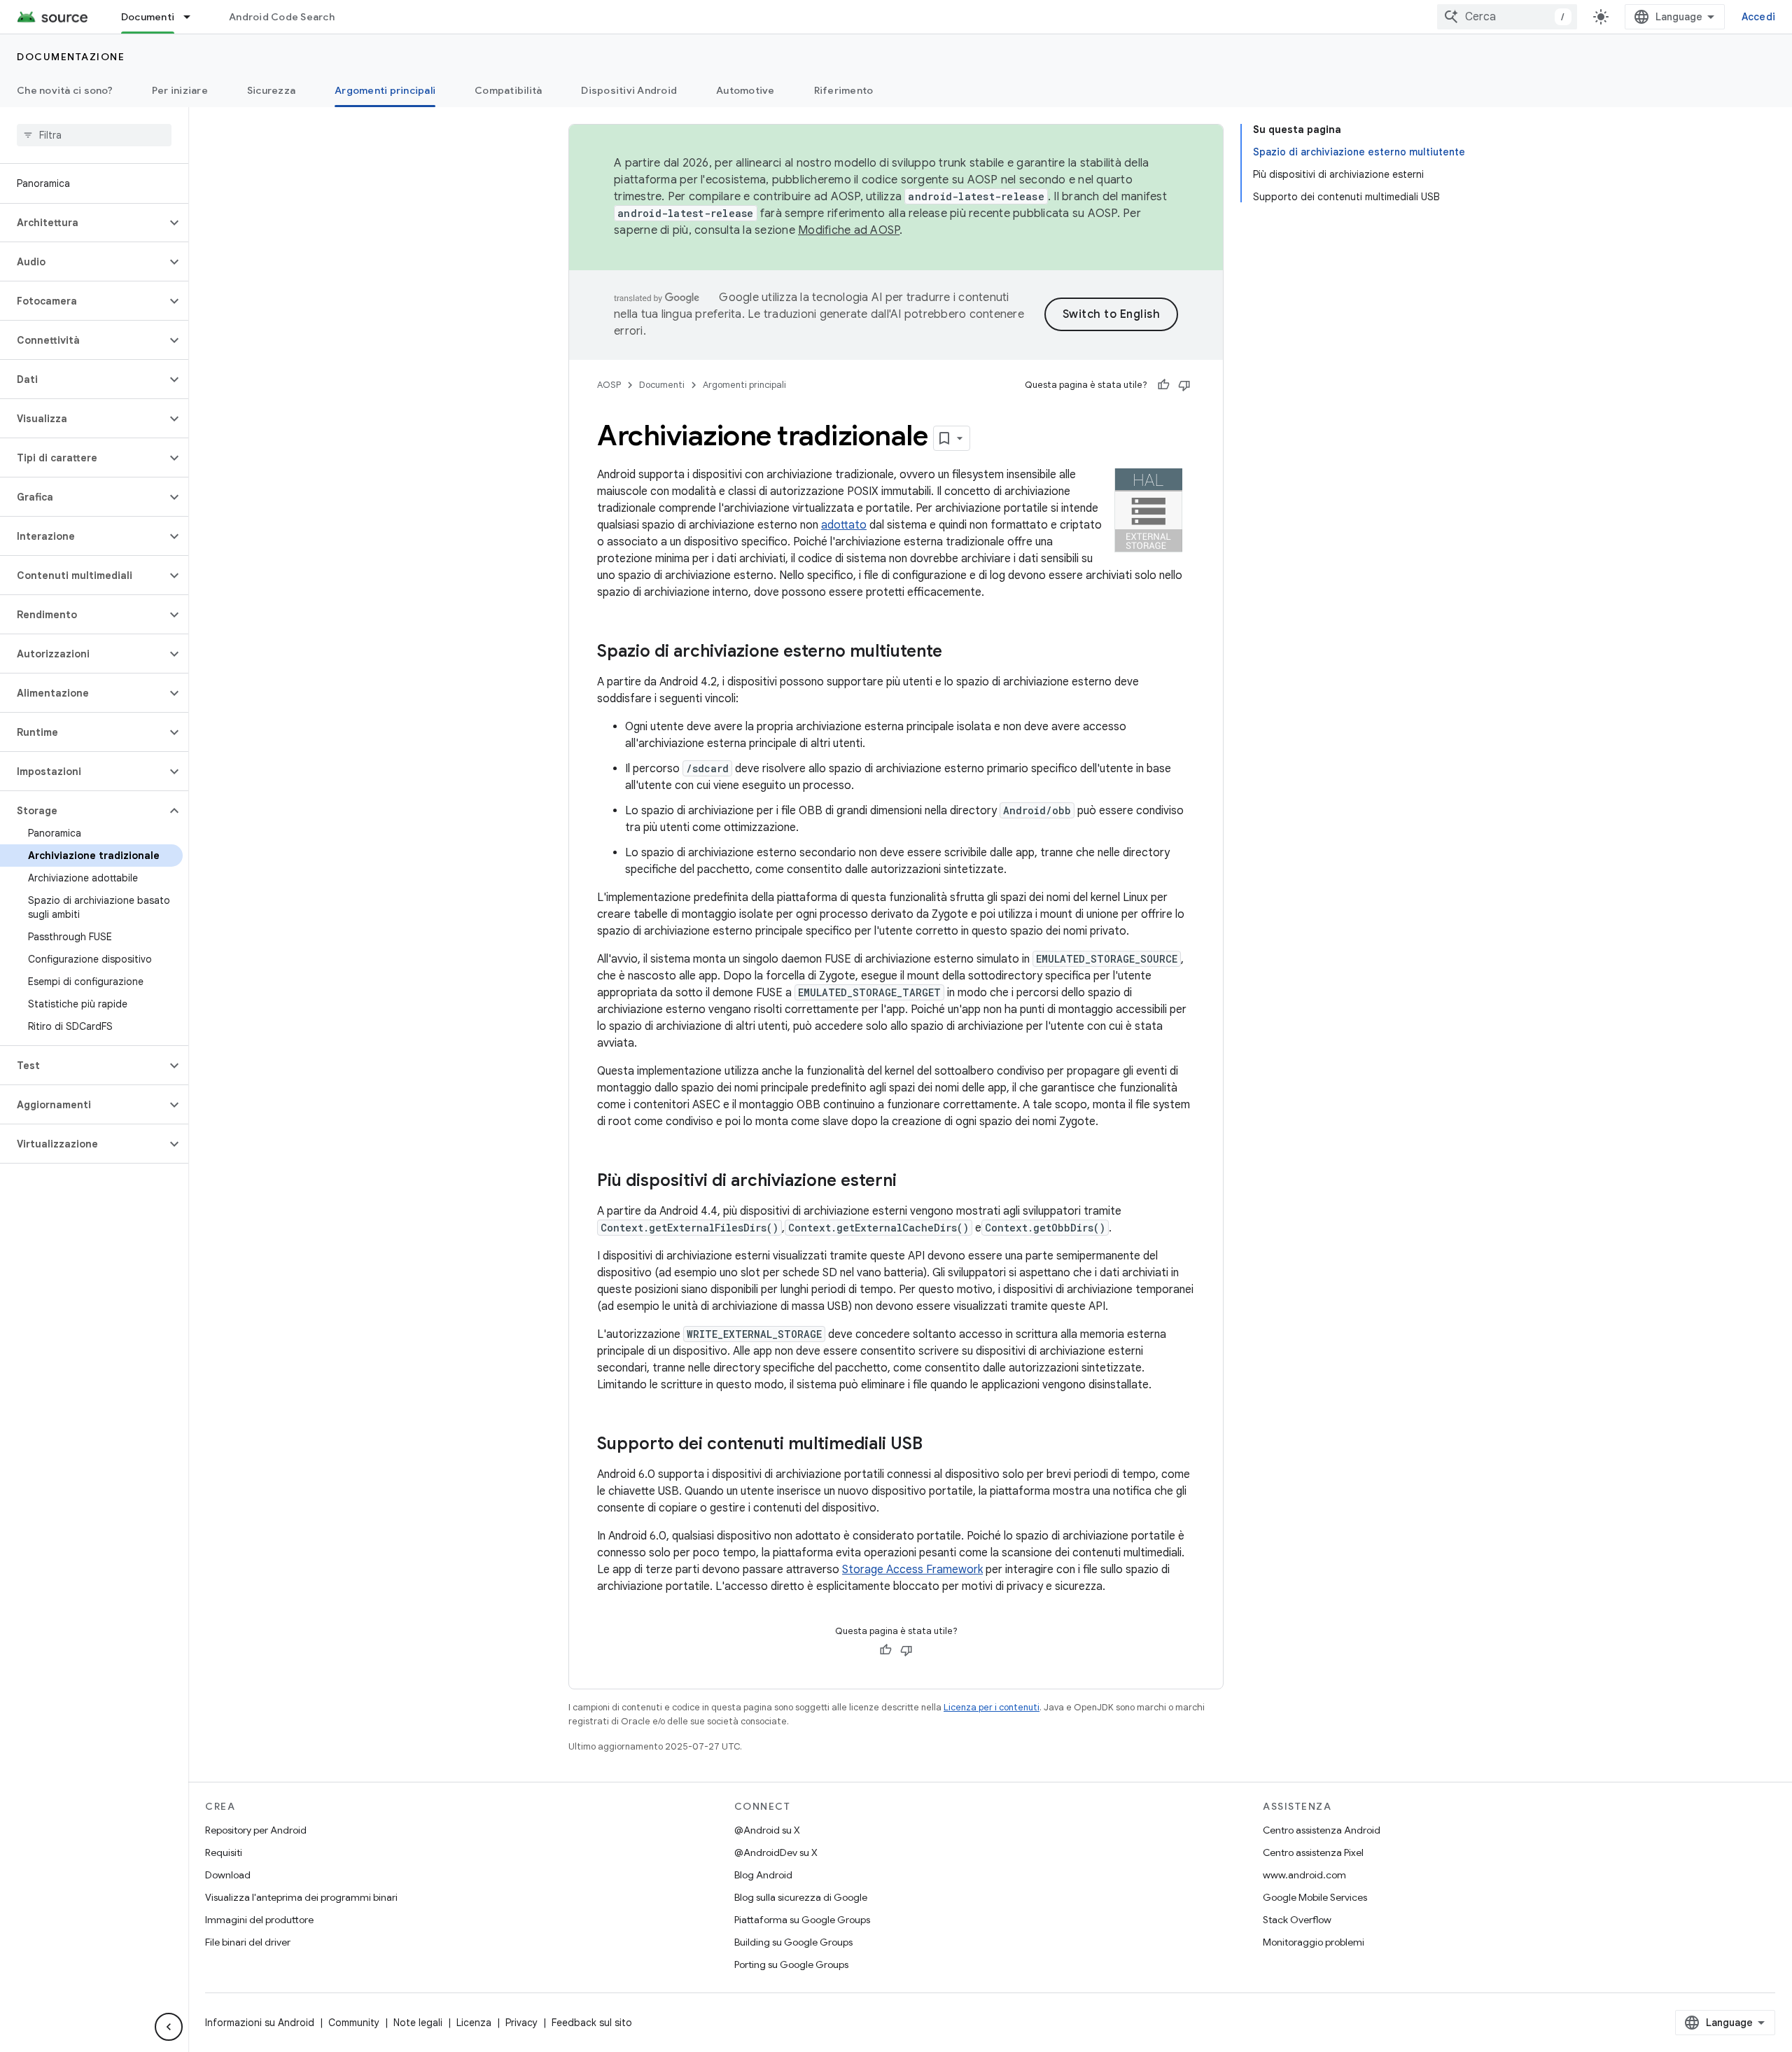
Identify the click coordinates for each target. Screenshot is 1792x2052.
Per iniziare (180, 90)
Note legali (418, 2023)
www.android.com (1304, 1875)
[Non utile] (1184, 385)
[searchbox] (94, 135)
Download (228, 1875)
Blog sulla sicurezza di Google (801, 1897)
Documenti (148, 17)
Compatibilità (508, 90)
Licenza (474, 2023)
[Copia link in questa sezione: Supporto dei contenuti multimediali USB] (937, 1445)
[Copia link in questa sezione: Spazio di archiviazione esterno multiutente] (956, 652)
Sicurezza (271, 90)
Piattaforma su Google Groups (802, 1920)
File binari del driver (248, 1942)
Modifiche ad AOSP (849, 230)
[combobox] (1507, 17)
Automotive (745, 90)
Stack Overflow (1297, 1920)
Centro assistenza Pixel (1313, 1852)
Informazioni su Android (260, 2023)
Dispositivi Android (629, 90)
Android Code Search (282, 17)
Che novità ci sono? (65, 90)
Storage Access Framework (912, 1570)
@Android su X (767, 1830)
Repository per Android (256, 1830)
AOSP (609, 385)
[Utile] (1163, 385)
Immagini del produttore (259, 1920)
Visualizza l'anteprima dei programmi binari (301, 1897)
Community (354, 2023)
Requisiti (224, 1852)
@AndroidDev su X (776, 1852)
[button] (83, 223)
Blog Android (763, 1875)
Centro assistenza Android (1322, 1830)
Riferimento (844, 90)
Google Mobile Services (1315, 1897)
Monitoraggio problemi (1314, 1942)
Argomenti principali (385, 90)
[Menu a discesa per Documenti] (193, 17)
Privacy (521, 2023)
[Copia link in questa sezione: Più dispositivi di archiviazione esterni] (911, 1182)
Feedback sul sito (592, 2023)
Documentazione (71, 57)
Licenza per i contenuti (992, 1707)
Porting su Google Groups (791, 1964)
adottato (844, 525)
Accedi (1759, 17)
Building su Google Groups (793, 1942)
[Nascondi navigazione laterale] (169, 2027)
